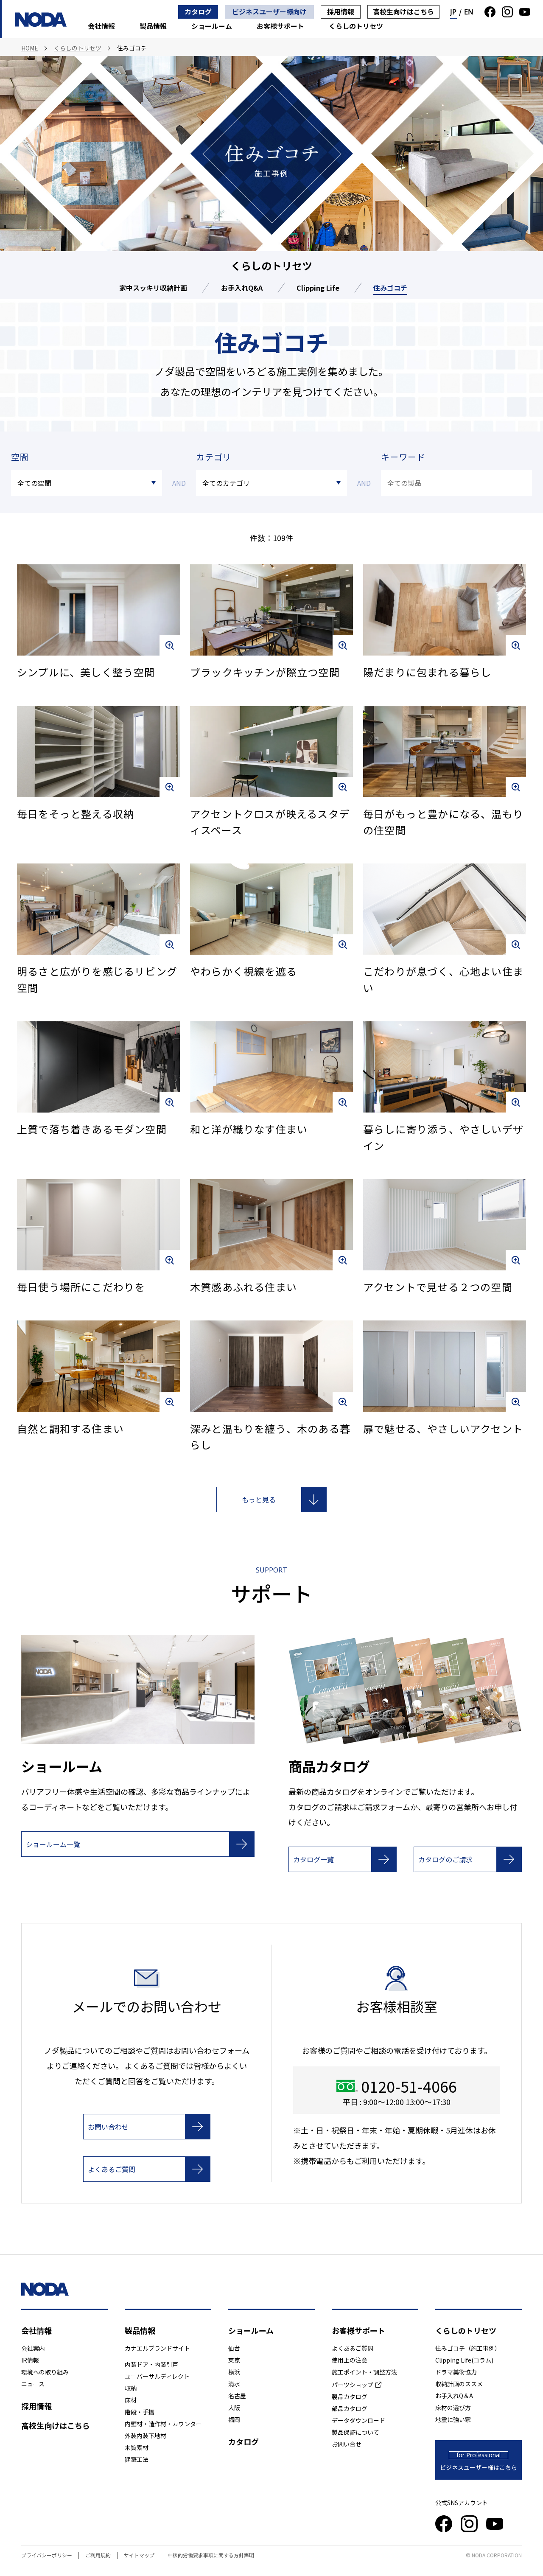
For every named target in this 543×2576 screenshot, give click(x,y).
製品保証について (355, 2432)
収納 (131, 2388)
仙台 (234, 2348)
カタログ (198, 11)
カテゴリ (214, 457)
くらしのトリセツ (356, 26)
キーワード (403, 457)
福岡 (234, 2419)
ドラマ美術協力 (456, 2372)
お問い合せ (347, 2444)
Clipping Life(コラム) (464, 2360)
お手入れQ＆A (454, 2396)
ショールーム (212, 26)
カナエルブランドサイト (157, 2348)
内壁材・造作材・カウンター (163, 2424)
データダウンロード (358, 2420)
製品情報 (153, 26)
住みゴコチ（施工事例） (468, 2348)
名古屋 (237, 2396)
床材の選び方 (453, 2408)
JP (453, 12)
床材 (131, 2400)
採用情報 (341, 11)
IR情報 (30, 2360)
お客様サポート (280, 26)
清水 (234, 2384)
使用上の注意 (350, 2360)
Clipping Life (318, 288)
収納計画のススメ (459, 2384)
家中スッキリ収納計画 (153, 288)
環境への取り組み (45, 2372)
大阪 (234, 2408)
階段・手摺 (140, 2412)
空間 (20, 457)
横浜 (234, 2372)
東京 (234, 2360)
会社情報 (101, 26)
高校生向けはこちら (403, 11)
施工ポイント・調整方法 (364, 2372)
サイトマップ (139, 2555)
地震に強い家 (453, 2419)
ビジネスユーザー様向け (269, 11)
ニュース (33, 2384)
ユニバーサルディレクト (157, 2376)
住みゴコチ (390, 288)
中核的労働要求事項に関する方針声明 (211, 2555)
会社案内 (33, 2348)
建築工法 (137, 2459)
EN (469, 12)
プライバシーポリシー (47, 2555)
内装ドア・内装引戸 (151, 2364)
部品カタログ (350, 2408)
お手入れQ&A (242, 288)
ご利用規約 (98, 2555)
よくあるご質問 (353, 2348)
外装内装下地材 (146, 2436)
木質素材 (137, 2447)
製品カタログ (350, 2397)
